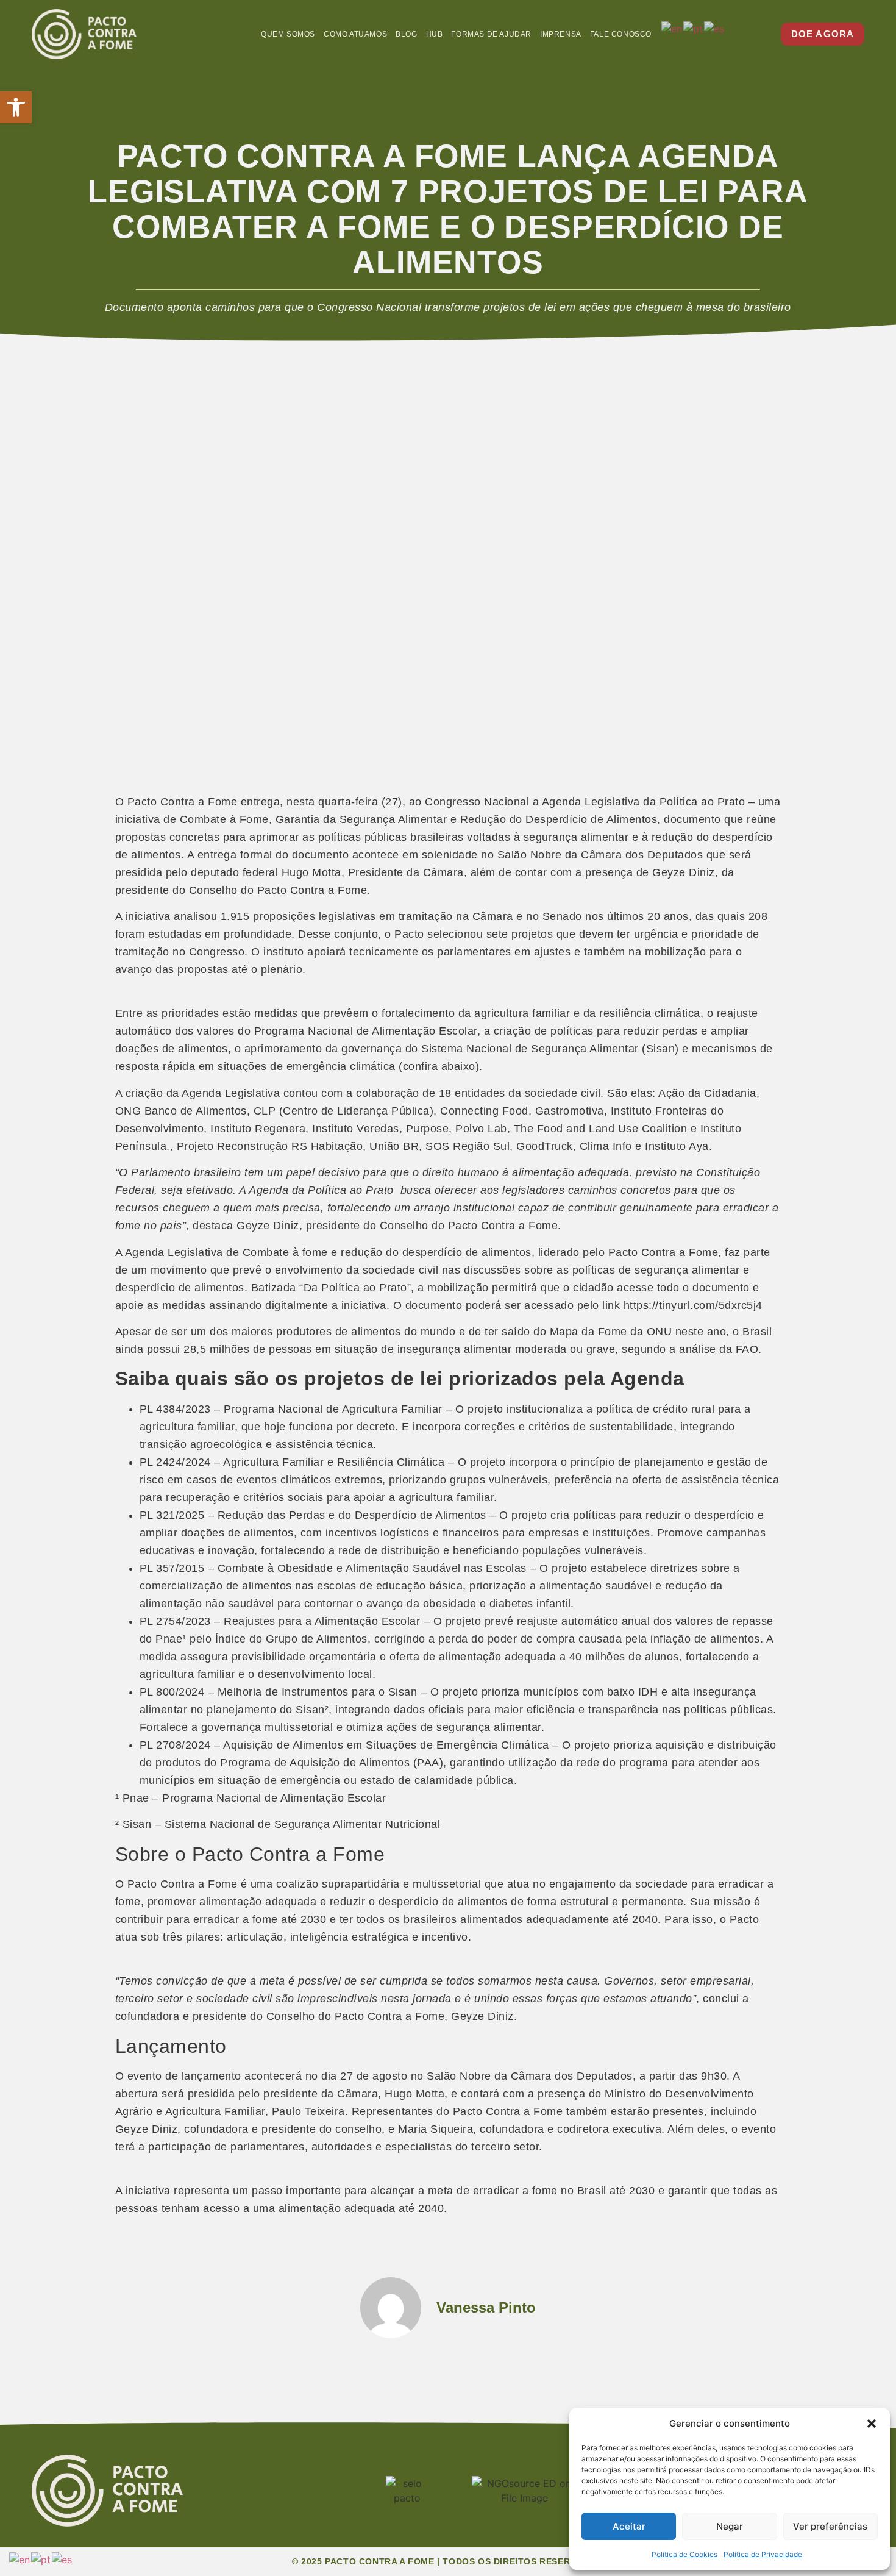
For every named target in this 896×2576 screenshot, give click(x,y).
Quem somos (288, 34)
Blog (406, 34)
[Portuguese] (694, 28)
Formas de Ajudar (491, 34)
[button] (16, 107)
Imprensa (561, 34)
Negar (730, 2526)
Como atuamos (355, 34)
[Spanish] (715, 28)
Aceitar (629, 2526)
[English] (672, 28)
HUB (435, 34)
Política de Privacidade (763, 2554)
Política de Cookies (684, 2554)
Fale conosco (621, 34)
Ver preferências (830, 2526)
